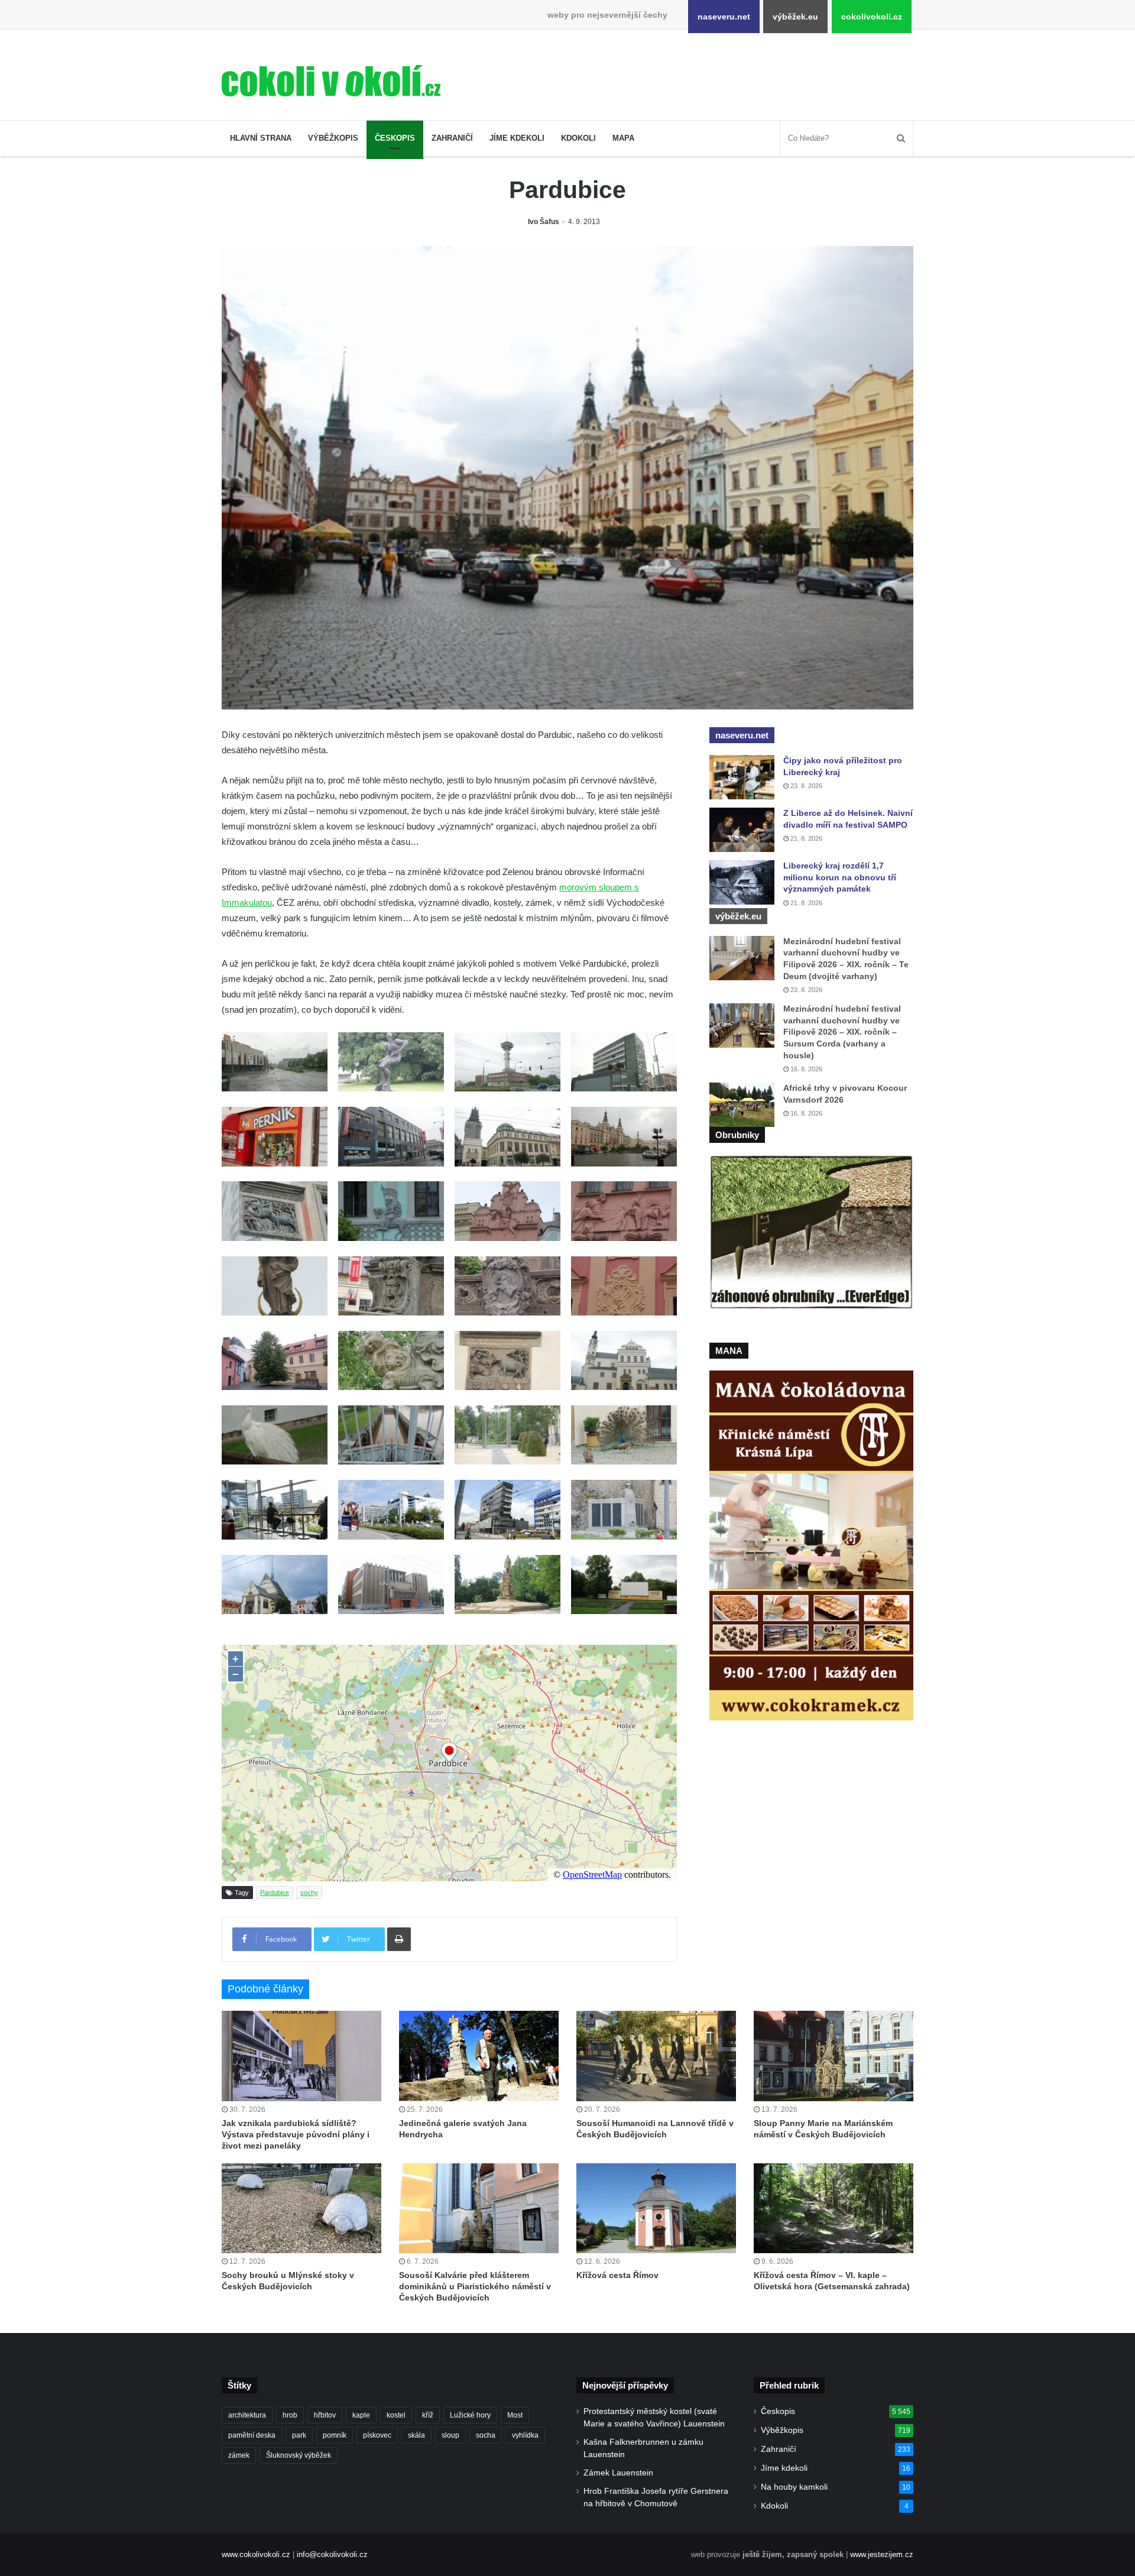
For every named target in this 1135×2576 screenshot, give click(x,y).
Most (515, 2415)
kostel (396, 2415)
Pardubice (275, 1893)
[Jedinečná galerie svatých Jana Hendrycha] (479, 2056)
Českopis (395, 138)
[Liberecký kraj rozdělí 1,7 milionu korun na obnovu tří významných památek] (742, 882)
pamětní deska (252, 2435)
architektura (247, 2415)
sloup (450, 2435)
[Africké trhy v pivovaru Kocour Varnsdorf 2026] (742, 1105)
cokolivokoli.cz (872, 17)
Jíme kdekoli (517, 138)
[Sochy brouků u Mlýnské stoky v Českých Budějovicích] (301, 2208)
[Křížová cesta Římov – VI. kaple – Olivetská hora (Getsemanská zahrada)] (834, 2208)
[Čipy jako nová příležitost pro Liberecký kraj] (742, 777)
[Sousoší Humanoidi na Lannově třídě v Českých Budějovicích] (656, 2056)
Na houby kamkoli (794, 2487)
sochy (309, 1893)
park (299, 2435)
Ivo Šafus (544, 222)
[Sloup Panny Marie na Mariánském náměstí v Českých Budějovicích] (834, 2056)
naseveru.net (724, 17)
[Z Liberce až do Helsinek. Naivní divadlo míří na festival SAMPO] (742, 830)
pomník (335, 2435)
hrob (290, 2415)
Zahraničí (452, 138)
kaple (361, 2415)
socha (486, 2435)
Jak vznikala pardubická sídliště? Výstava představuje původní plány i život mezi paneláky (296, 2134)
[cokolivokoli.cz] (331, 81)
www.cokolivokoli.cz (256, 2554)
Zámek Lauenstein (618, 2473)
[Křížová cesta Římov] (656, 2208)
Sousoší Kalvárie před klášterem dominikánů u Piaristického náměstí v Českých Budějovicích (475, 2286)
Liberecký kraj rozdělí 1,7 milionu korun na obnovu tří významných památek (840, 877)
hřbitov (325, 2415)
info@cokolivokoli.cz (332, 2554)
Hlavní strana (261, 138)
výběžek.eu (795, 17)
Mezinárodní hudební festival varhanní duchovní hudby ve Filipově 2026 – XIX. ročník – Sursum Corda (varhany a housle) (842, 1032)
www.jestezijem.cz (882, 2554)
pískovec (377, 2435)
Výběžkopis (333, 138)
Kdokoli (578, 138)
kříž (428, 2415)
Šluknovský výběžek (299, 2455)
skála (416, 2435)
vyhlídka (525, 2435)
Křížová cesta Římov (617, 2275)
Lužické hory (470, 2415)
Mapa (623, 138)
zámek (239, 2455)
